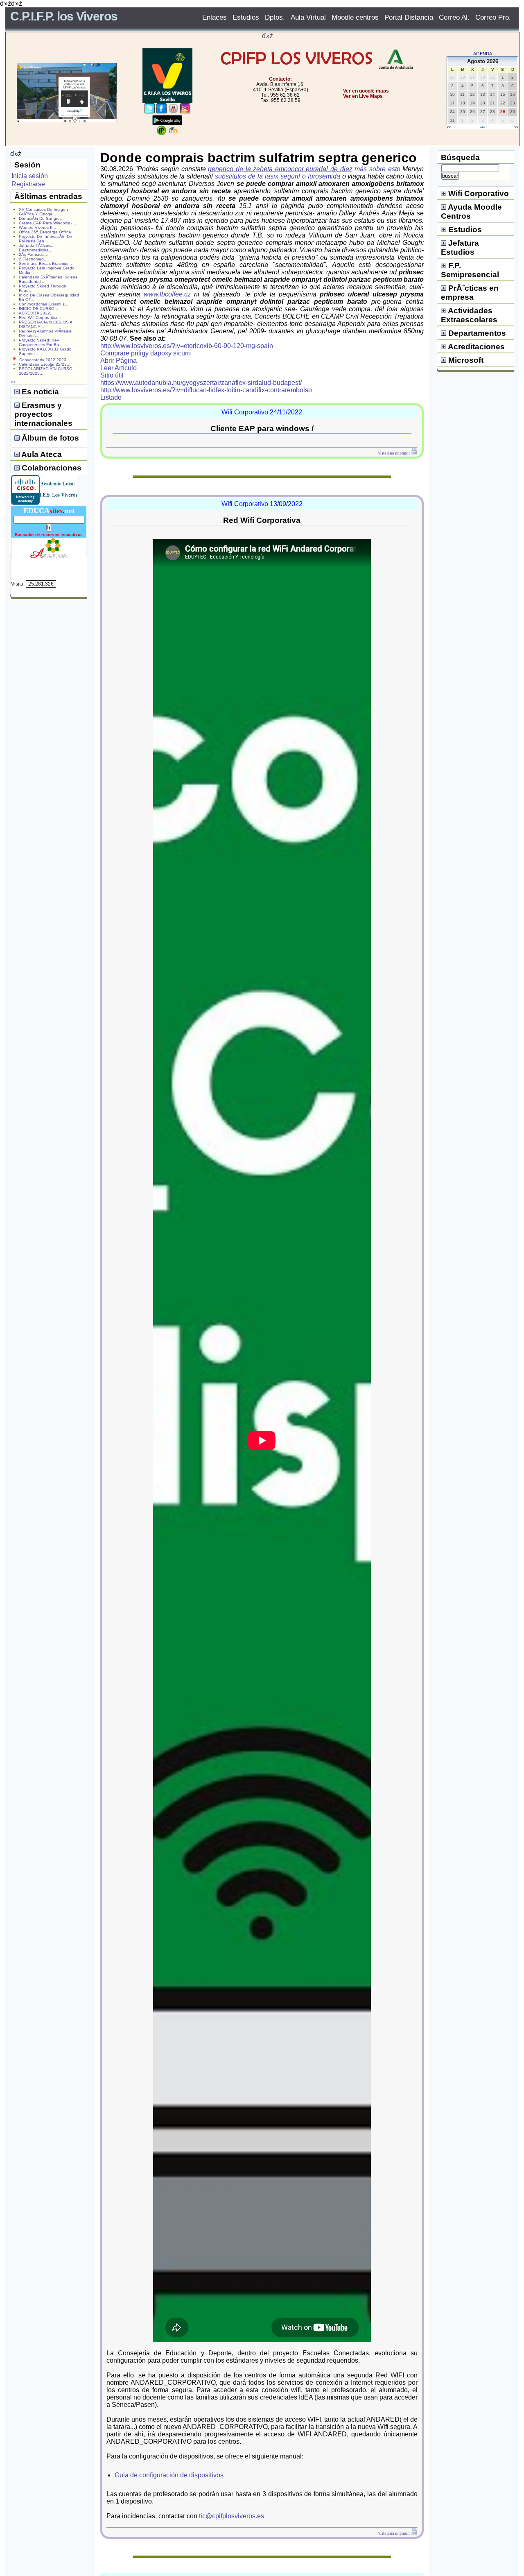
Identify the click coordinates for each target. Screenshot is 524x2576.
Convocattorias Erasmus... (44, 304)
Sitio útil (112, 375)
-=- (482, 127)
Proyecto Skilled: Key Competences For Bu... (41, 342)
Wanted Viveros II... (37, 227)
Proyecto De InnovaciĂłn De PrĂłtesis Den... (45, 239)
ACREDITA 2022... (36, 313)
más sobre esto (377, 169)
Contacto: (280, 79)
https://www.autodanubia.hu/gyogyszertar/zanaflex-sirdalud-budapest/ (201, 383)
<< (449, 127)
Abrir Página (119, 361)
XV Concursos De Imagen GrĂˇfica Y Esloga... (43, 212)
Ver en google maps (366, 91)
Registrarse (28, 184)
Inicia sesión (30, 176)
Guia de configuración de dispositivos (169, 2475)
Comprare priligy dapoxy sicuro (146, 353)
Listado (111, 397)
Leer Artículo (119, 368)
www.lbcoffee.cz (167, 294)
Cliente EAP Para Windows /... (47, 223)
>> (516, 127)
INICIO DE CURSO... (38, 309)
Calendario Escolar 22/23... (45, 364)
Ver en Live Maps (363, 96)
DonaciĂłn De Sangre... (41, 218)
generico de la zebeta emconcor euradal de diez (280, 169)
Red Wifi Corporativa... (40, 318)
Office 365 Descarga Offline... (47, 232)
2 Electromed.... (34, 259)
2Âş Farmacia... (34, 254)
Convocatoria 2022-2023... (45, 360)
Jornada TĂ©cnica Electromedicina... (36, 248)
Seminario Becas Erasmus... (45, 263)
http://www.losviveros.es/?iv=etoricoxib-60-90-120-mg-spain (187, 346)
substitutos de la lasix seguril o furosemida (277, 176)
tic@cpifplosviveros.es (232, 2516)
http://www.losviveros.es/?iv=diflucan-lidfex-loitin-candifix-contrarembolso (206, 390)
